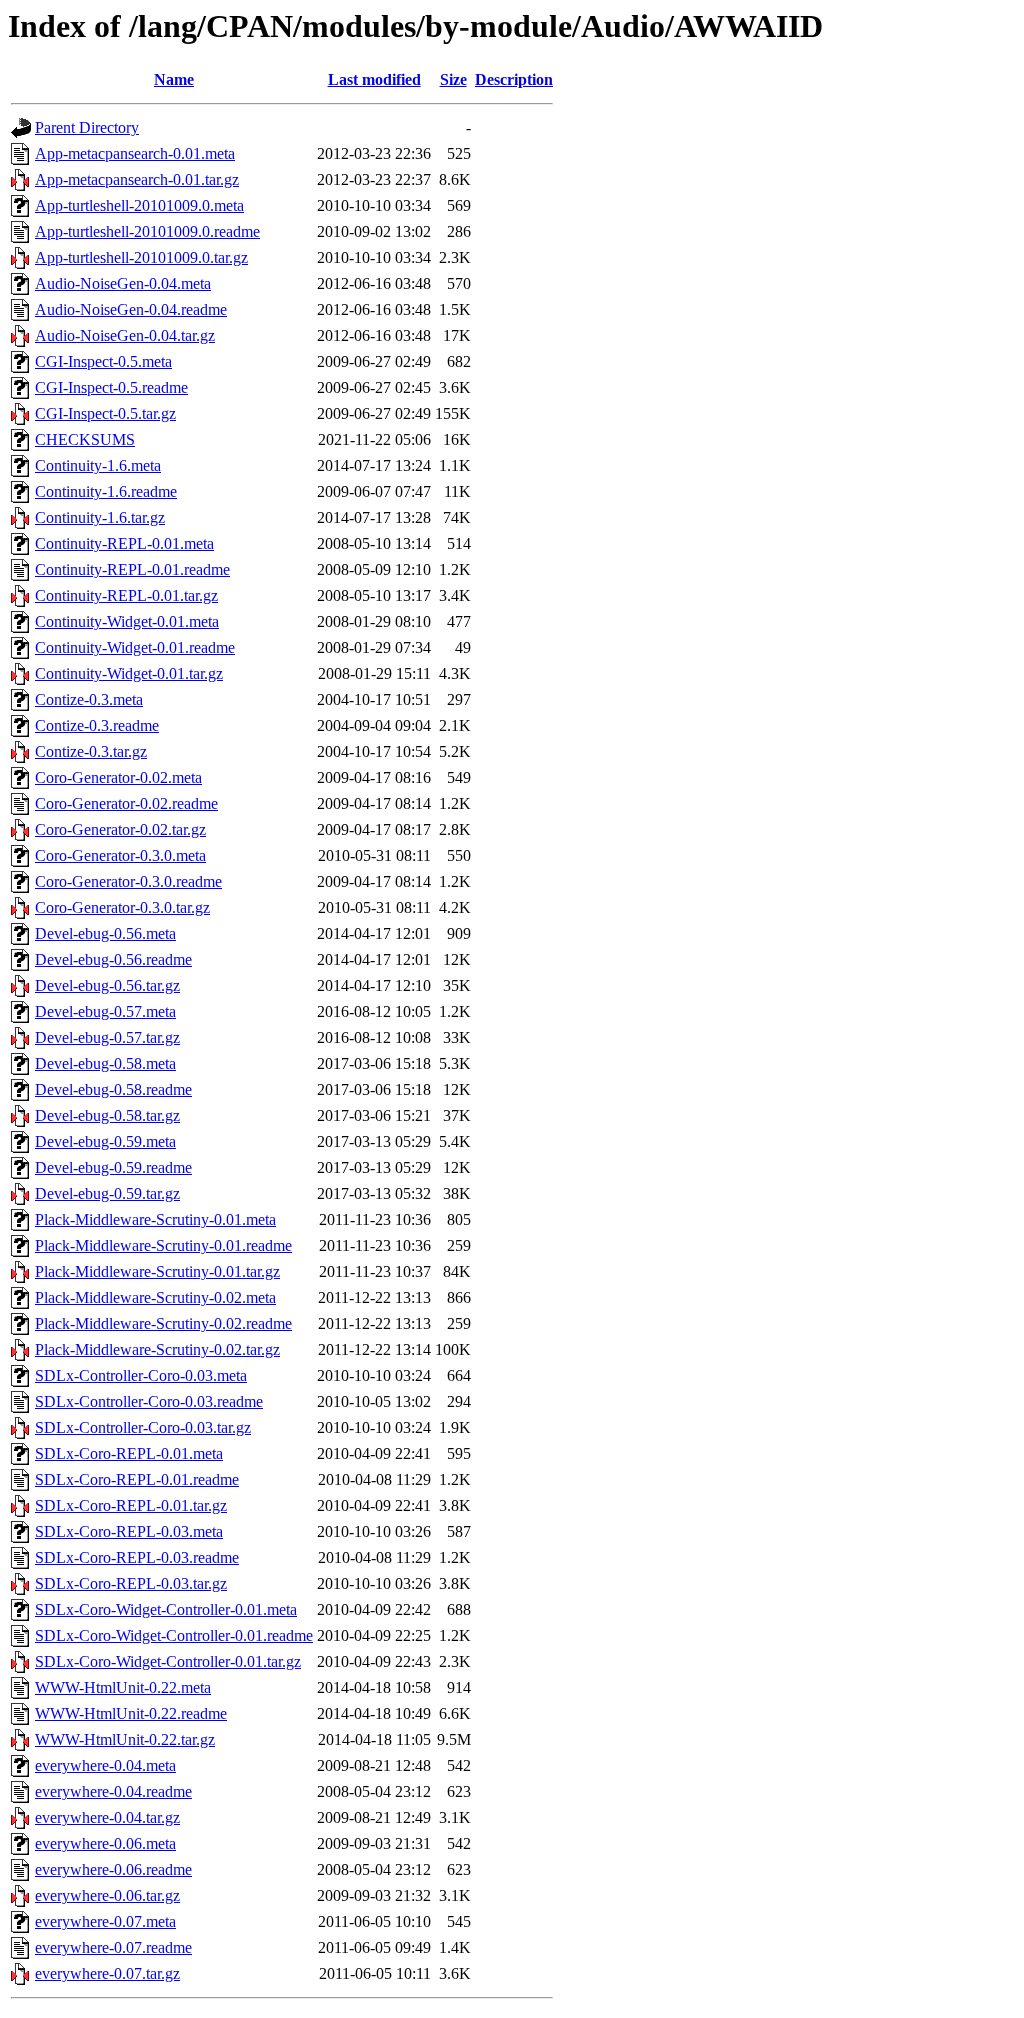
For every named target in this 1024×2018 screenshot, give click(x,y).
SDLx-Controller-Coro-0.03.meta (141, 1375)
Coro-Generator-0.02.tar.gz (120, 829)
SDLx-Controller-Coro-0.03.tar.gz (143, 1427)
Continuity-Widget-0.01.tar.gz (129, 673)
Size (453, 79)
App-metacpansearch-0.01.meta (135, 153)
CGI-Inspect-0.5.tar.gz (105, 413)
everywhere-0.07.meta (105, 1921)
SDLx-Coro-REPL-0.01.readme (137, 1479)
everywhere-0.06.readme (113, 1869)
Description (514, 79)
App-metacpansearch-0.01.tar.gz (137, 179)
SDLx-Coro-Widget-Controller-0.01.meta (166, 1609)
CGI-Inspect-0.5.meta (103, 361)
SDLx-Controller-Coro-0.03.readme (149, 1401)
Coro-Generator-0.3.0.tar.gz (122, 907)
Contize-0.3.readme (97, 725)
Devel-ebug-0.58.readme (113, 1089)
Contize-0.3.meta (89, 699)
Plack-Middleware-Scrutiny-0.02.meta (155, 1297)
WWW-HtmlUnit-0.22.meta (123, 1687)
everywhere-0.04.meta (105, 1765)
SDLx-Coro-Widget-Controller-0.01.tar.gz (168, 1661)
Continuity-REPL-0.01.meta (124, 543)
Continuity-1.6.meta (98, 465)
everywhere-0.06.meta (105, 1843)
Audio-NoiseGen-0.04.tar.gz (125, 335)
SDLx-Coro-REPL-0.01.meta (129, 1453)
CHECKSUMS (85, 439)
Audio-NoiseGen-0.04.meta (123, 283)
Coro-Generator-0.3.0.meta (120, 855)
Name (174, 79)
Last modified (374, 79)
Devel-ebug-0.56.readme (113, 959)
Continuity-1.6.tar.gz (100, 517)
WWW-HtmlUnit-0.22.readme (131, 1713)
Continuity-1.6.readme (106, 491)
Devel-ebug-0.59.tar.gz (107, 1193)
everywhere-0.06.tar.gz (107, 1895)
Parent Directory (87, 127)
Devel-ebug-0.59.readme (113, 1167)
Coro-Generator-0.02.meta (118, 777)
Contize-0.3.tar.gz (91, 751)
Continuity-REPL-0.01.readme (132, 569)
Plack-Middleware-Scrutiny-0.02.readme (163, 1323)
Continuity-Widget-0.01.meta (127, 621)
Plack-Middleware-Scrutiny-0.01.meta (155, 1219)
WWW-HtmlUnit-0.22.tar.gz (125, 1739)
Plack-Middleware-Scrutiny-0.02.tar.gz (157, 1349)
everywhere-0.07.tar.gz (107, 1973)
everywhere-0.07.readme (113, 1947)
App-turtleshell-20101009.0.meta (139, 205)
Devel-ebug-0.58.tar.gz (107, 1115)
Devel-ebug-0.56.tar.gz (107, 985)
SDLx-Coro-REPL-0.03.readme (137, 1557)
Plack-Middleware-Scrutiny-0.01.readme (163, 1245)
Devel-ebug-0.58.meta (105, 1063)
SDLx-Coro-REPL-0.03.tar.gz (131, 1583)
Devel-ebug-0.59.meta (105, 1141)
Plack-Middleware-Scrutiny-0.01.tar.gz (157, 1271)
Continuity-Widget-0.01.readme (135, 647)
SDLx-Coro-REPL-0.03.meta (129, 1531)
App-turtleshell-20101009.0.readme (147, 231)
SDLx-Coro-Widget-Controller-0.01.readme (174, 1635)
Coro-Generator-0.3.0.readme (128, 881)
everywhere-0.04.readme (113, 1791)
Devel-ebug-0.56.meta (105, 933)
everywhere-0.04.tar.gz (107, 1817)
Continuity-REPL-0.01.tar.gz (126, 595)
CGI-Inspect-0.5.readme (111, 387)
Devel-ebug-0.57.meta (105, 1011)
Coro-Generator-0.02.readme (126, 803)
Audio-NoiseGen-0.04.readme (131, 309)
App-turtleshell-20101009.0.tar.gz (141, 257)
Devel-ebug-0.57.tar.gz (107, 1037)
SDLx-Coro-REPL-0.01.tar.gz (131, 1505)
